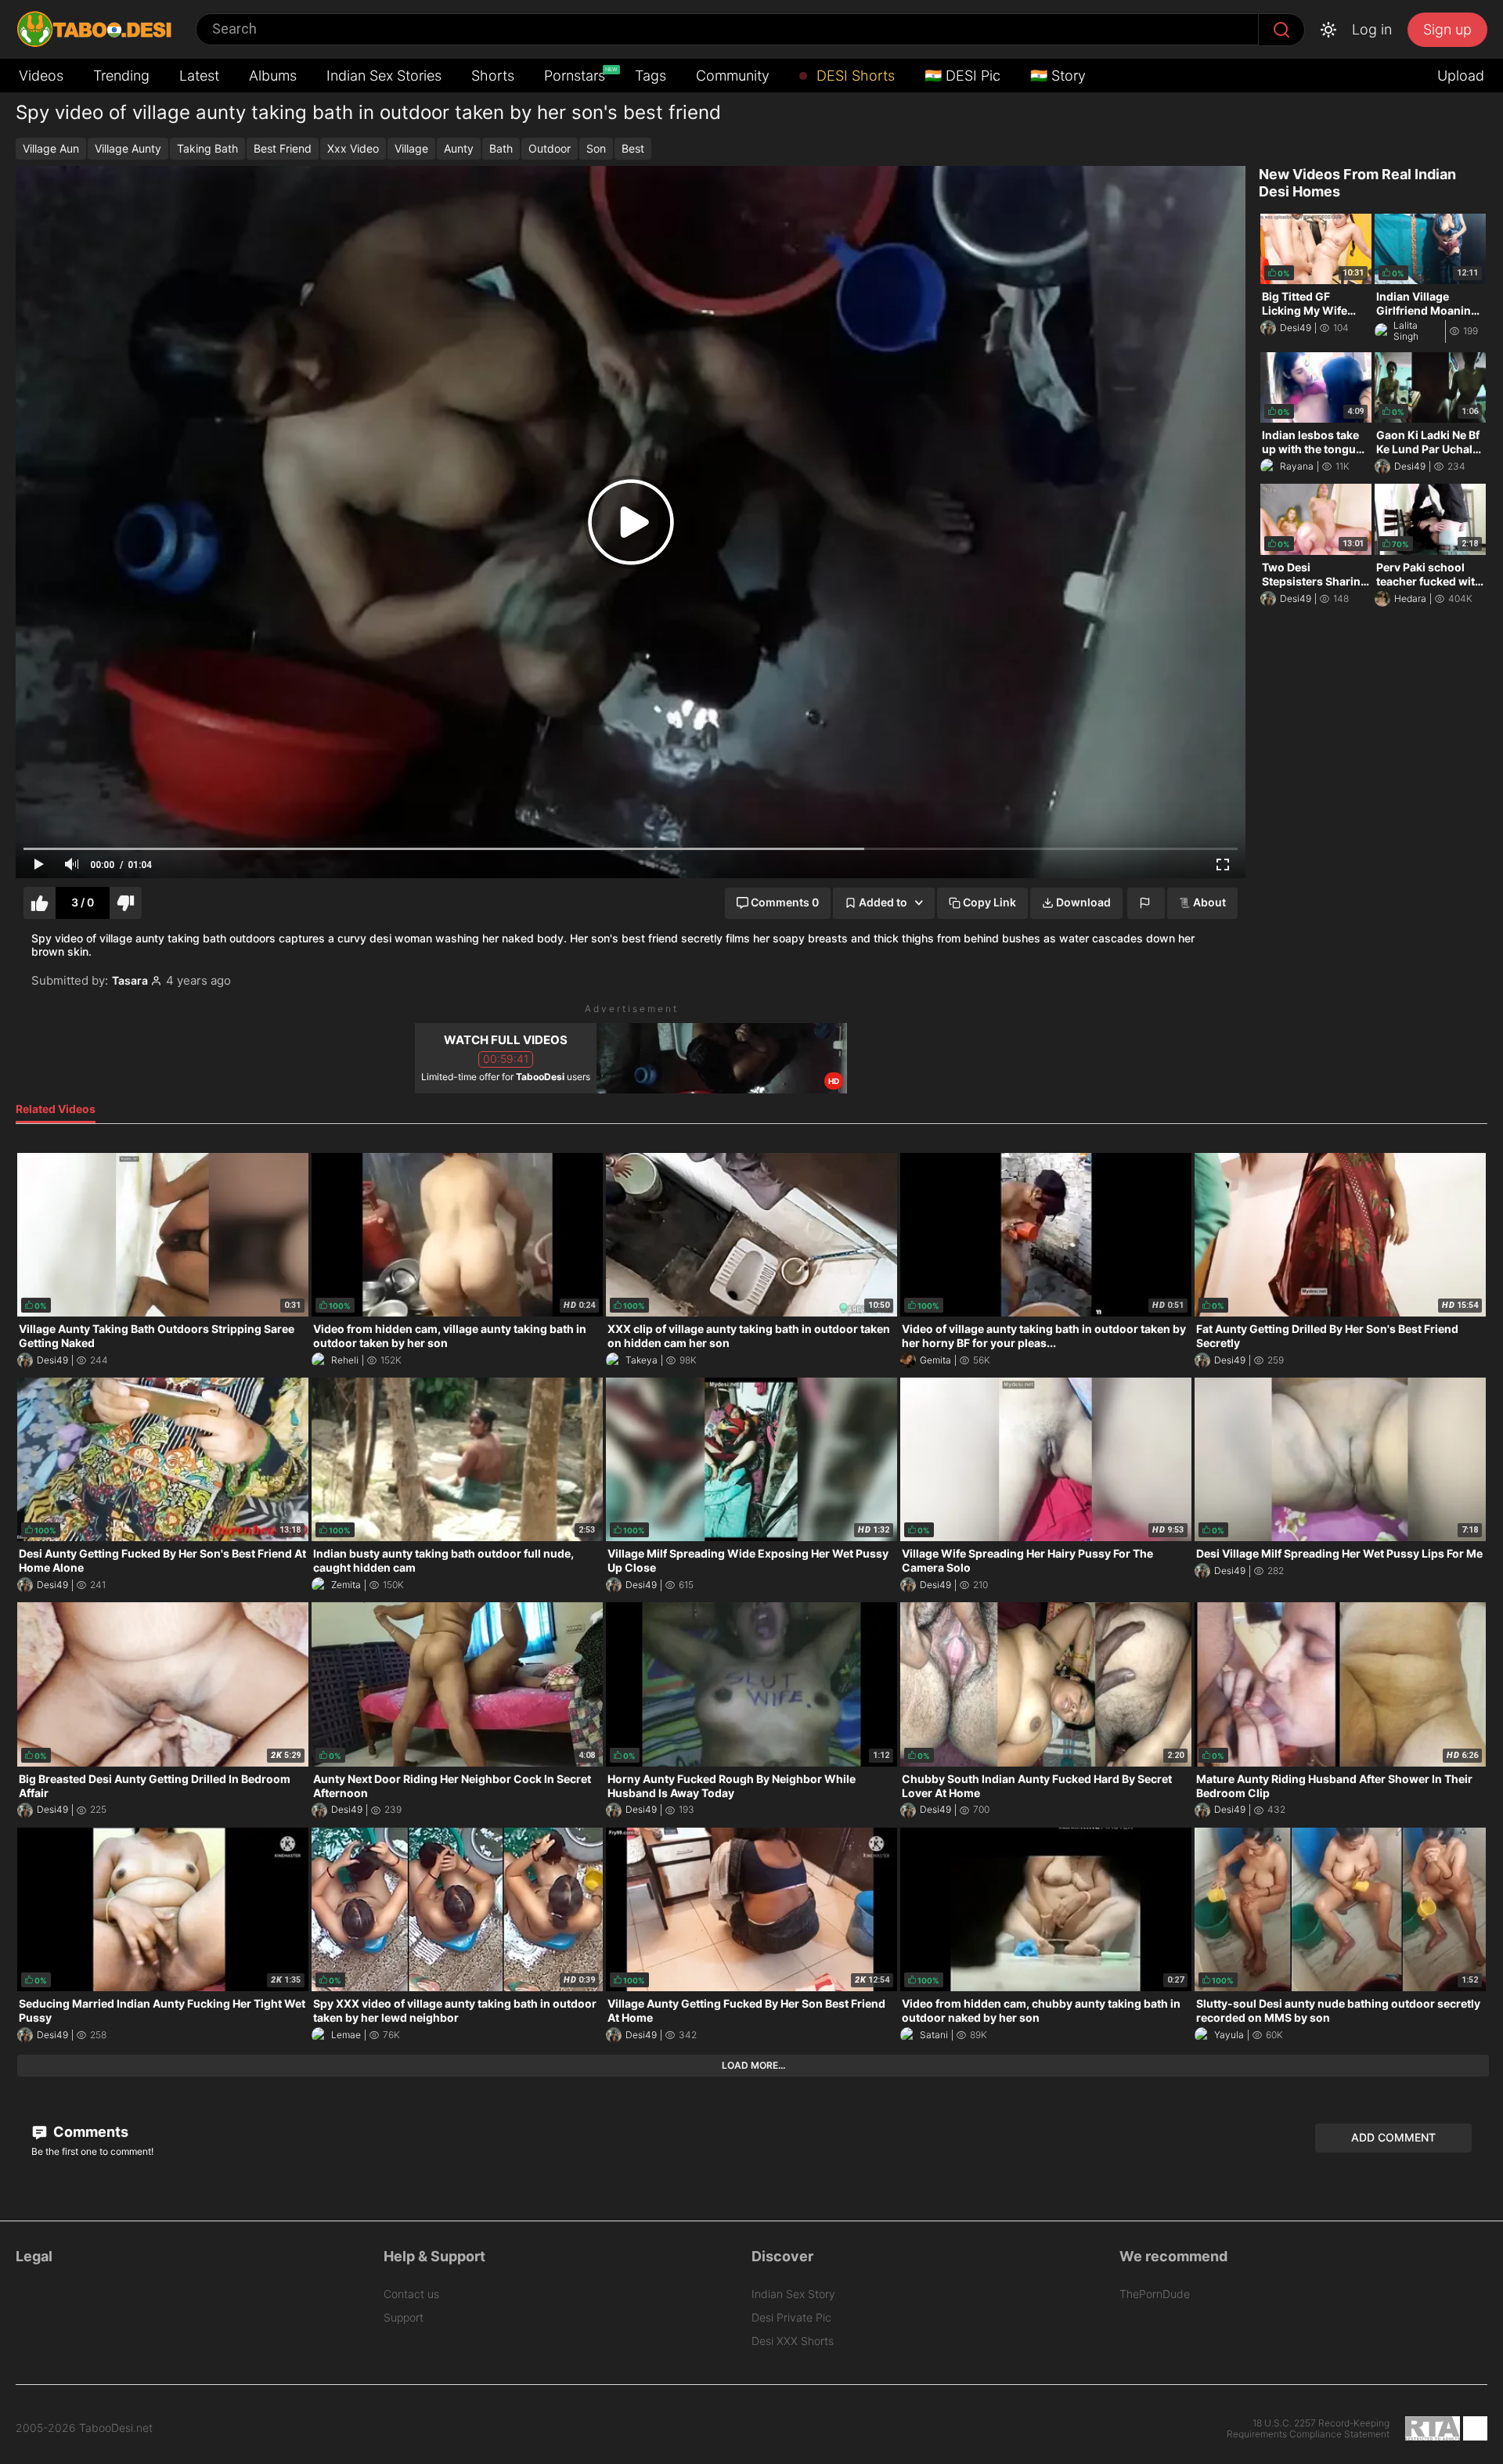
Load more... (753, 2065)
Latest (199, 76)
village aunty (128, 148)
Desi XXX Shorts (793, 2341)
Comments (89, 2132)
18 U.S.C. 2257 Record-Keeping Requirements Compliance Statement (1308, 2429)
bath (501, 148)
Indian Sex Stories (384, 76)
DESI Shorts (854, 76)
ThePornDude (1155, 2294)
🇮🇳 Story (1058, 76)
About (1209, 902)
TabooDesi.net (116, 2428)
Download (1083, 902)
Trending (121, 76)
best (633, 148)
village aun (51, 148)
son (596, 148)
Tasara (130, 981)
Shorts (493, 76)
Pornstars (576, 75)
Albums (273, 76)
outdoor (550, 148)
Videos (41, 76)
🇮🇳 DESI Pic (962, 76)
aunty (459, 148)
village (411, 148)
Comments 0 (785, 902)
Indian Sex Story (793, 2294)
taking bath (207, 148)
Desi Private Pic (791, 2317)
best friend (283, 148)
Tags (651, 76)
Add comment (1393, 2137)
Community (733, 76)
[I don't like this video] (126, 903)
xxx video (353, 148)
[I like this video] (40, 903)
